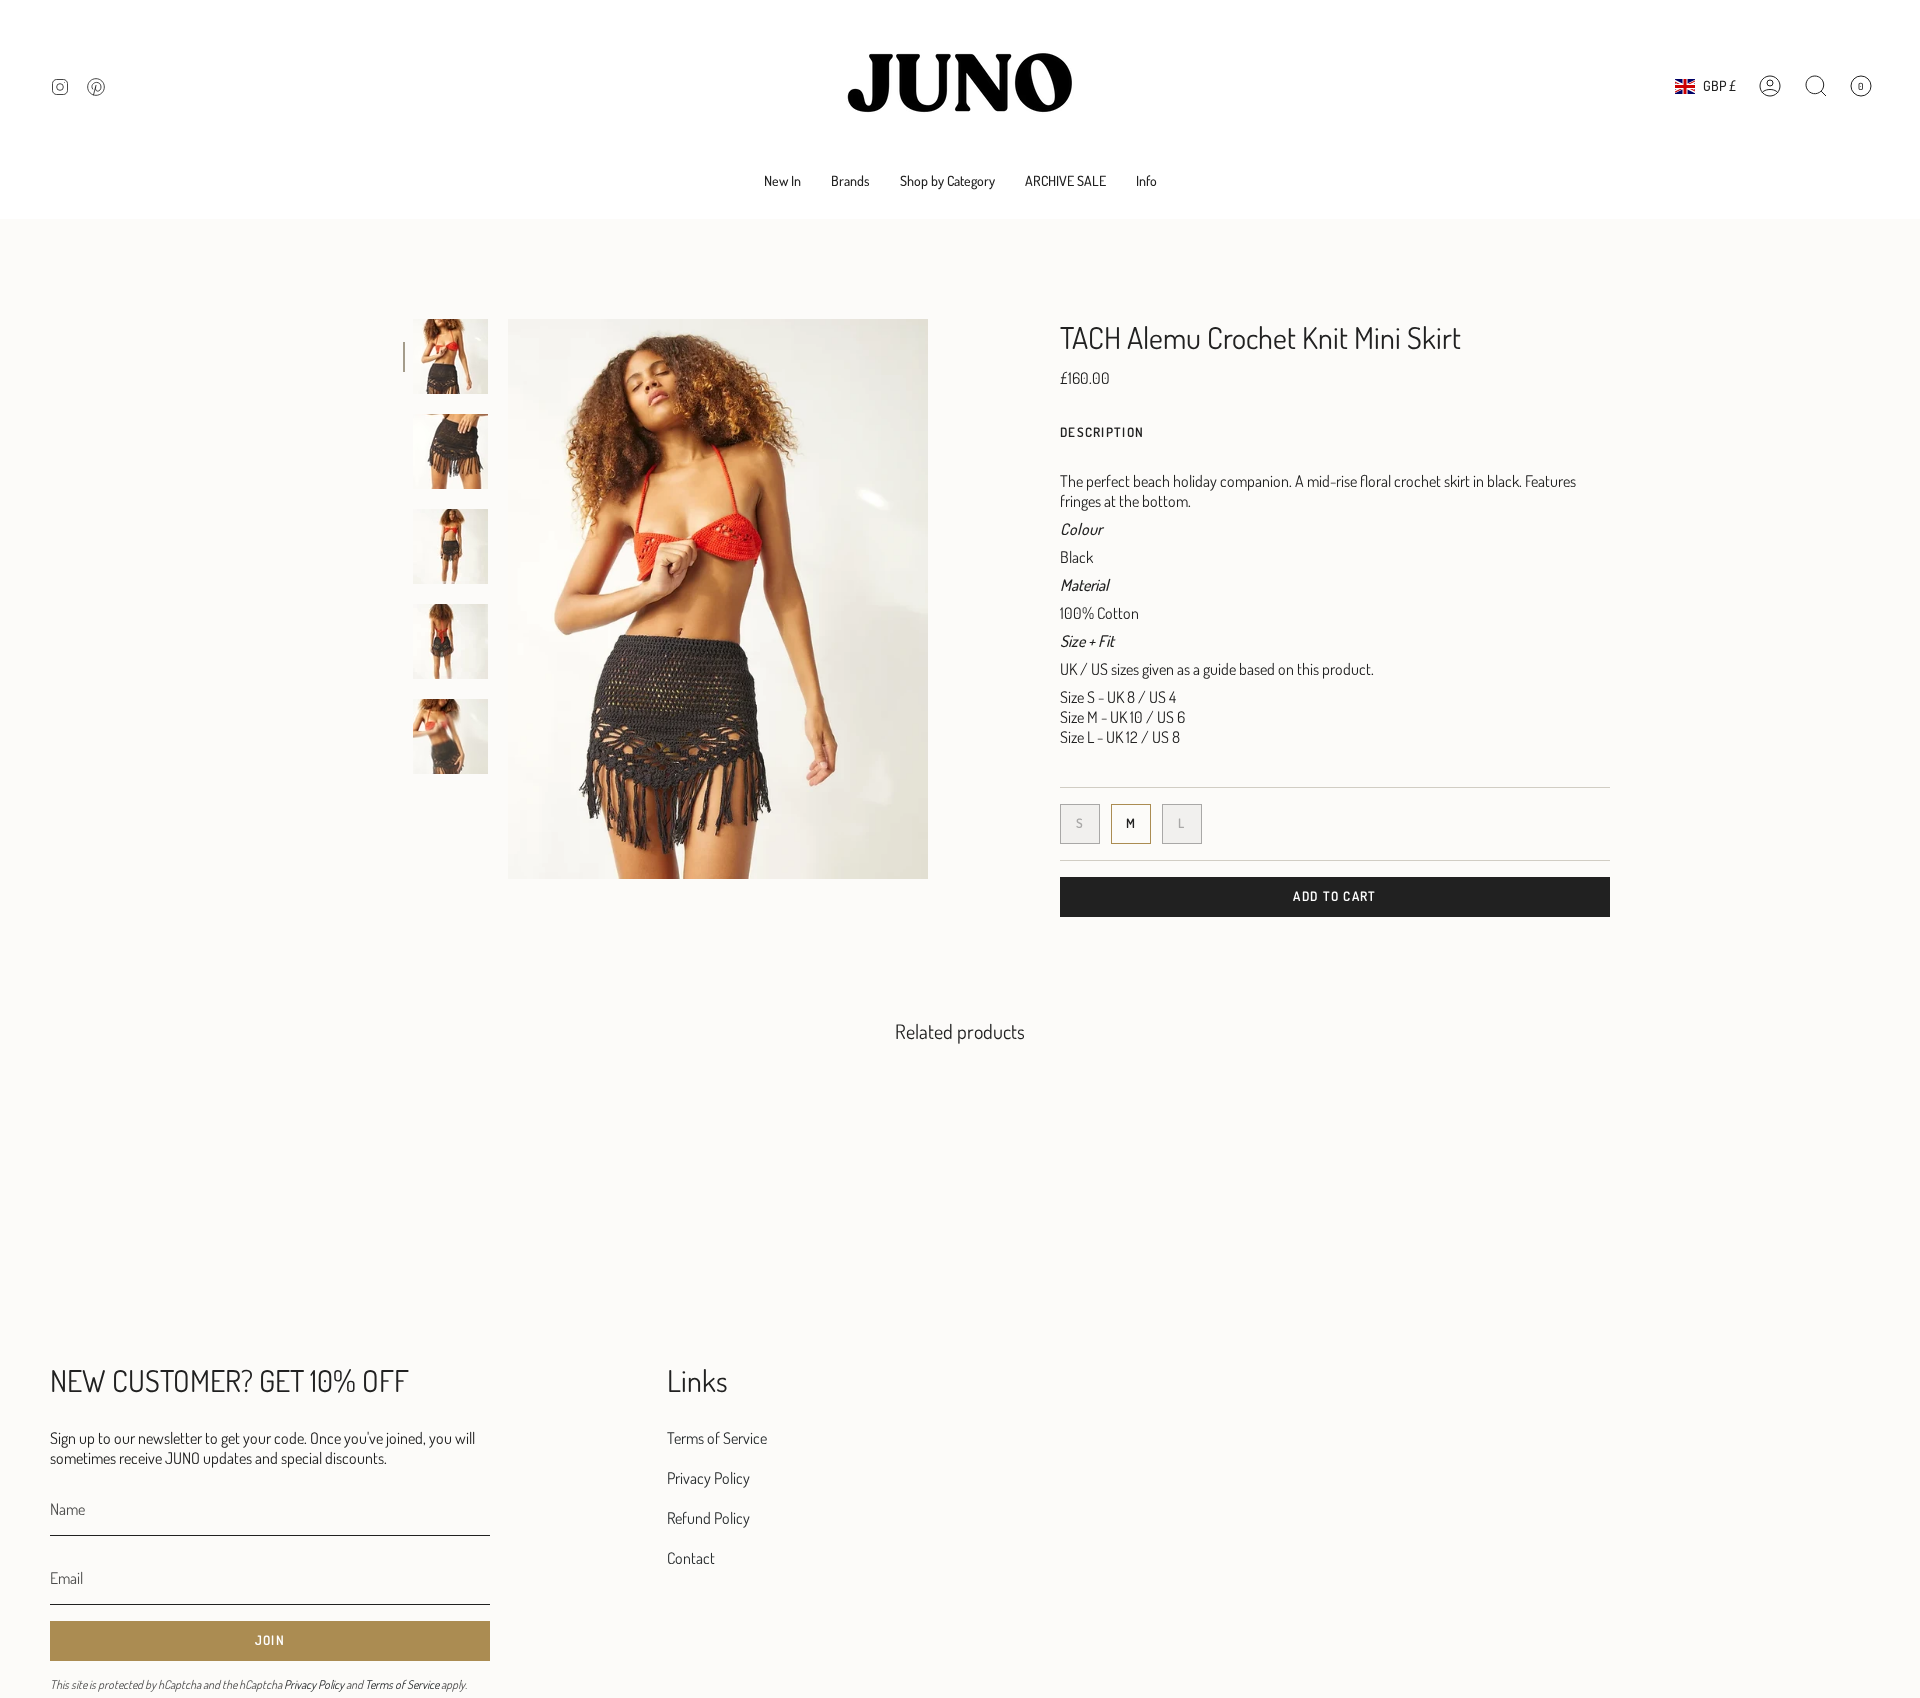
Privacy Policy (314, 1684)
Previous (508, 599)
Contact (691, 1558)
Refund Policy (708, 1518)
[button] (850, 181)
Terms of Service (402, 1684)
